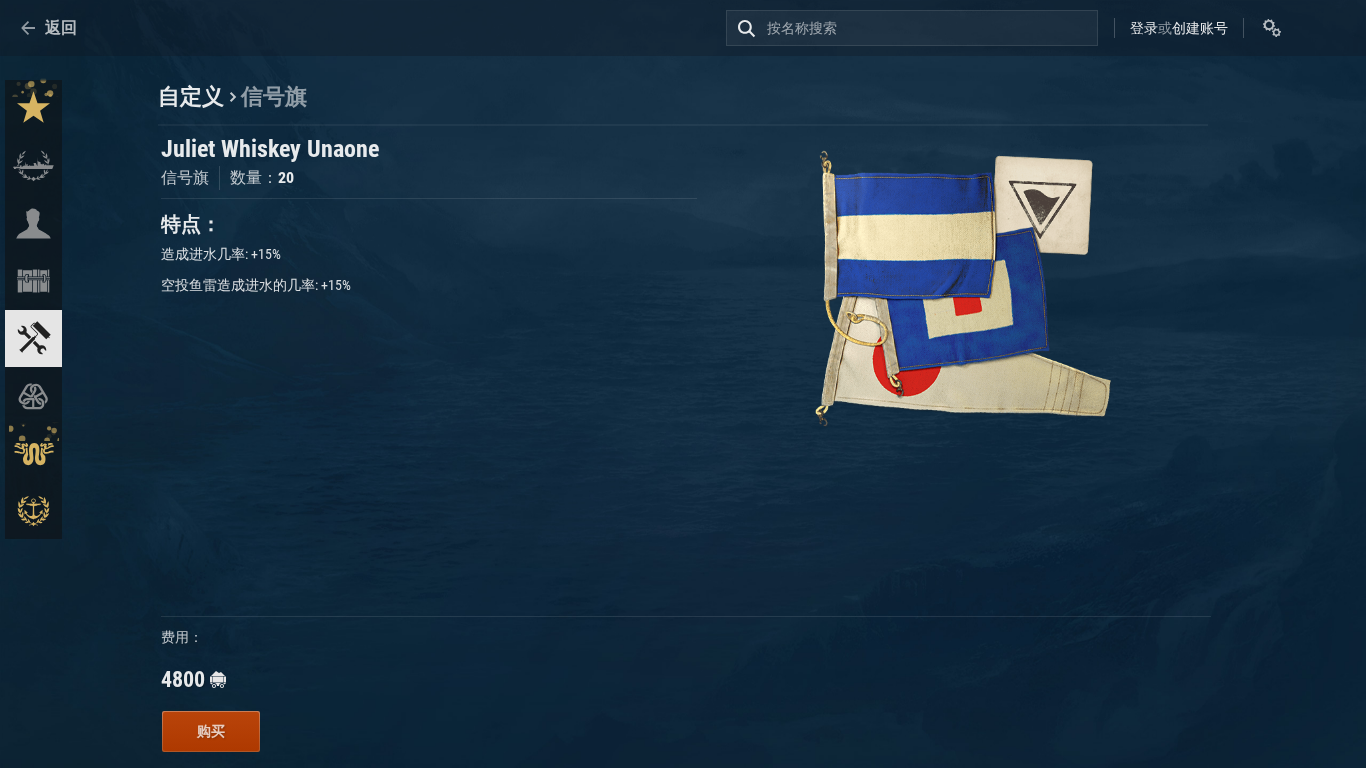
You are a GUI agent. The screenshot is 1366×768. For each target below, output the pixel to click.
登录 (1144, 28)
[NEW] (33, 108)
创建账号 (1200, 28)
